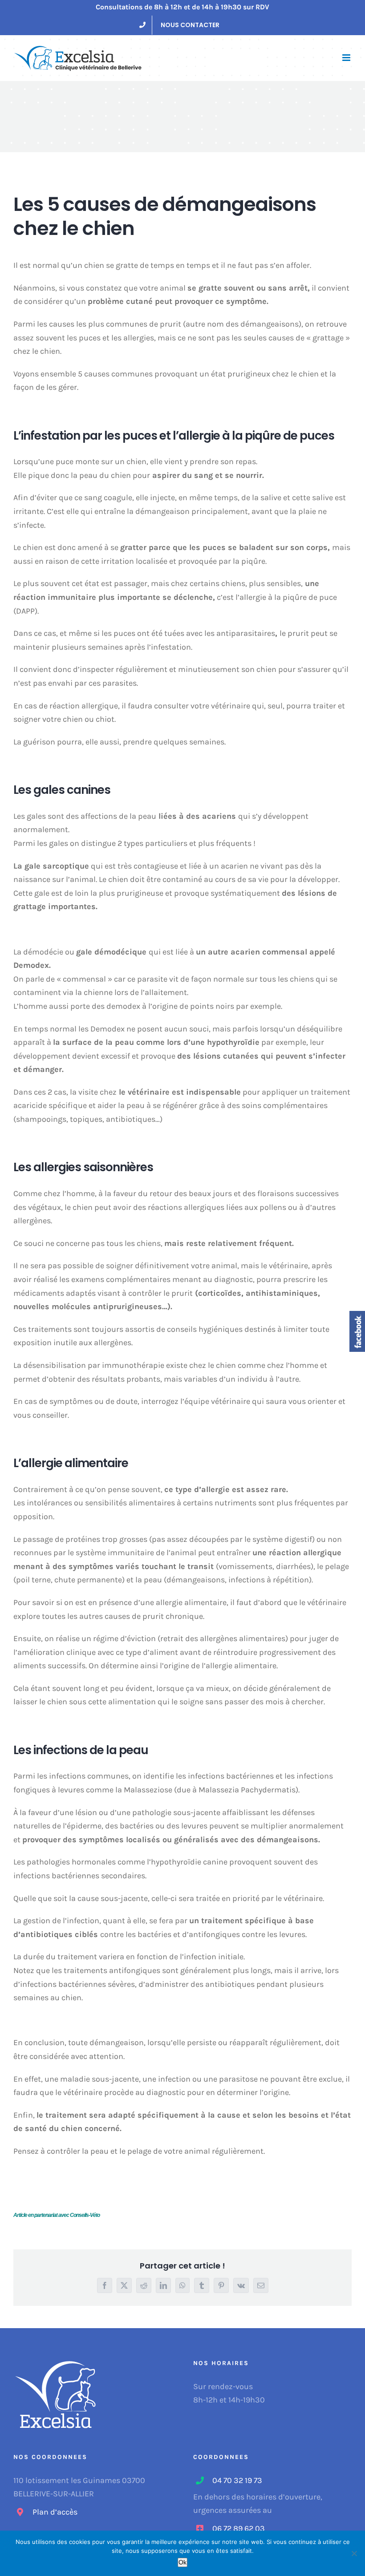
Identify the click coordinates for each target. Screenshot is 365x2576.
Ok (182, 2562)
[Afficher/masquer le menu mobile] (347, 58)
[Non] (354, 2553)
